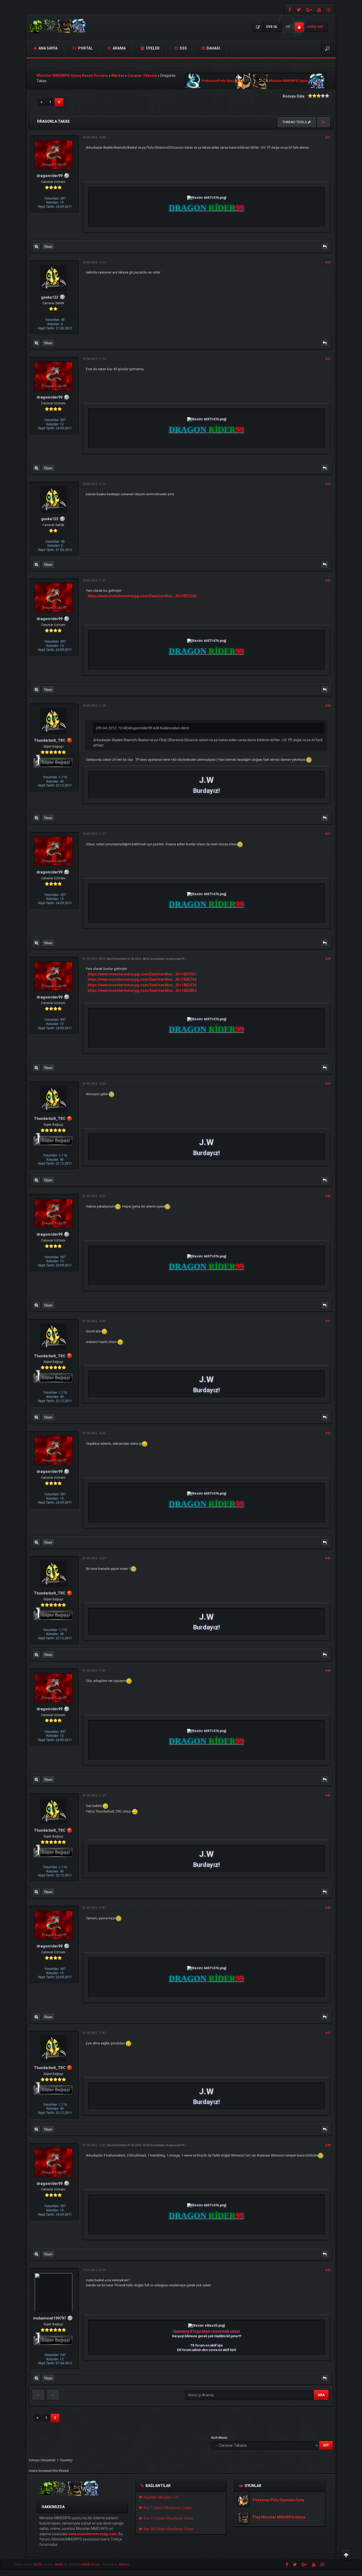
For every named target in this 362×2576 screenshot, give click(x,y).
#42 (328, 1433)
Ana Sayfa (48, 48)
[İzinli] (70, 740)
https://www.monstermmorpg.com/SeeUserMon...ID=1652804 (142, 991)
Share (48, 246)
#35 (328, 580)
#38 (328, 959)
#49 (328, 2270)
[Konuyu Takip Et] (323, 122)
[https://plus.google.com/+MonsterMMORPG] (309, 9)
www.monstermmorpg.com (93, 2534)
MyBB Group (91, 2564)
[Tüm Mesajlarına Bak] (36, 246)
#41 (328, 1321)
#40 (328, 1196)
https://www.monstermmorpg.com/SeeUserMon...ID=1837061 (142, 974)
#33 (328, 359)
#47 (328, 2033)
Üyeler (152, 48)
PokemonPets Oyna (218, 81)
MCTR (37, 2564)
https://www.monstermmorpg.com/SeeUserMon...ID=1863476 (142, 985)
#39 (328, 1084)
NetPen (124, 2564)
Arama (119, 48)
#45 (328, 1795)
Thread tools (295, 122)
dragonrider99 (175, 959)
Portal (85, 48)
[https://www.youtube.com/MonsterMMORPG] (319, 9)
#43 (328, 1558)
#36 (328, 706)
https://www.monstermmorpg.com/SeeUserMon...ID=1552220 (142, 596)
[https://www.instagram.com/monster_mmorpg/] (329, 9)
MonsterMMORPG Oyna (288, 81)
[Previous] (41, 102)
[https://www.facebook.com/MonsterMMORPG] (289, 9)
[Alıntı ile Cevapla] (325, 246)
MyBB (59, 2564)
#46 (328, 1908)
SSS (183, 48)
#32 (328, 262)
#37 (328, 834)
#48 (328, 2145)
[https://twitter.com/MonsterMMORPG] (299, 9)
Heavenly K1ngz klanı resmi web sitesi (207, 2331)
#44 (328, 1671)
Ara (321, 2395)
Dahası (213, 48)
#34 (328, 484)
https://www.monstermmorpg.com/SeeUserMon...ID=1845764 (142, 979)
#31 (328, 137)
